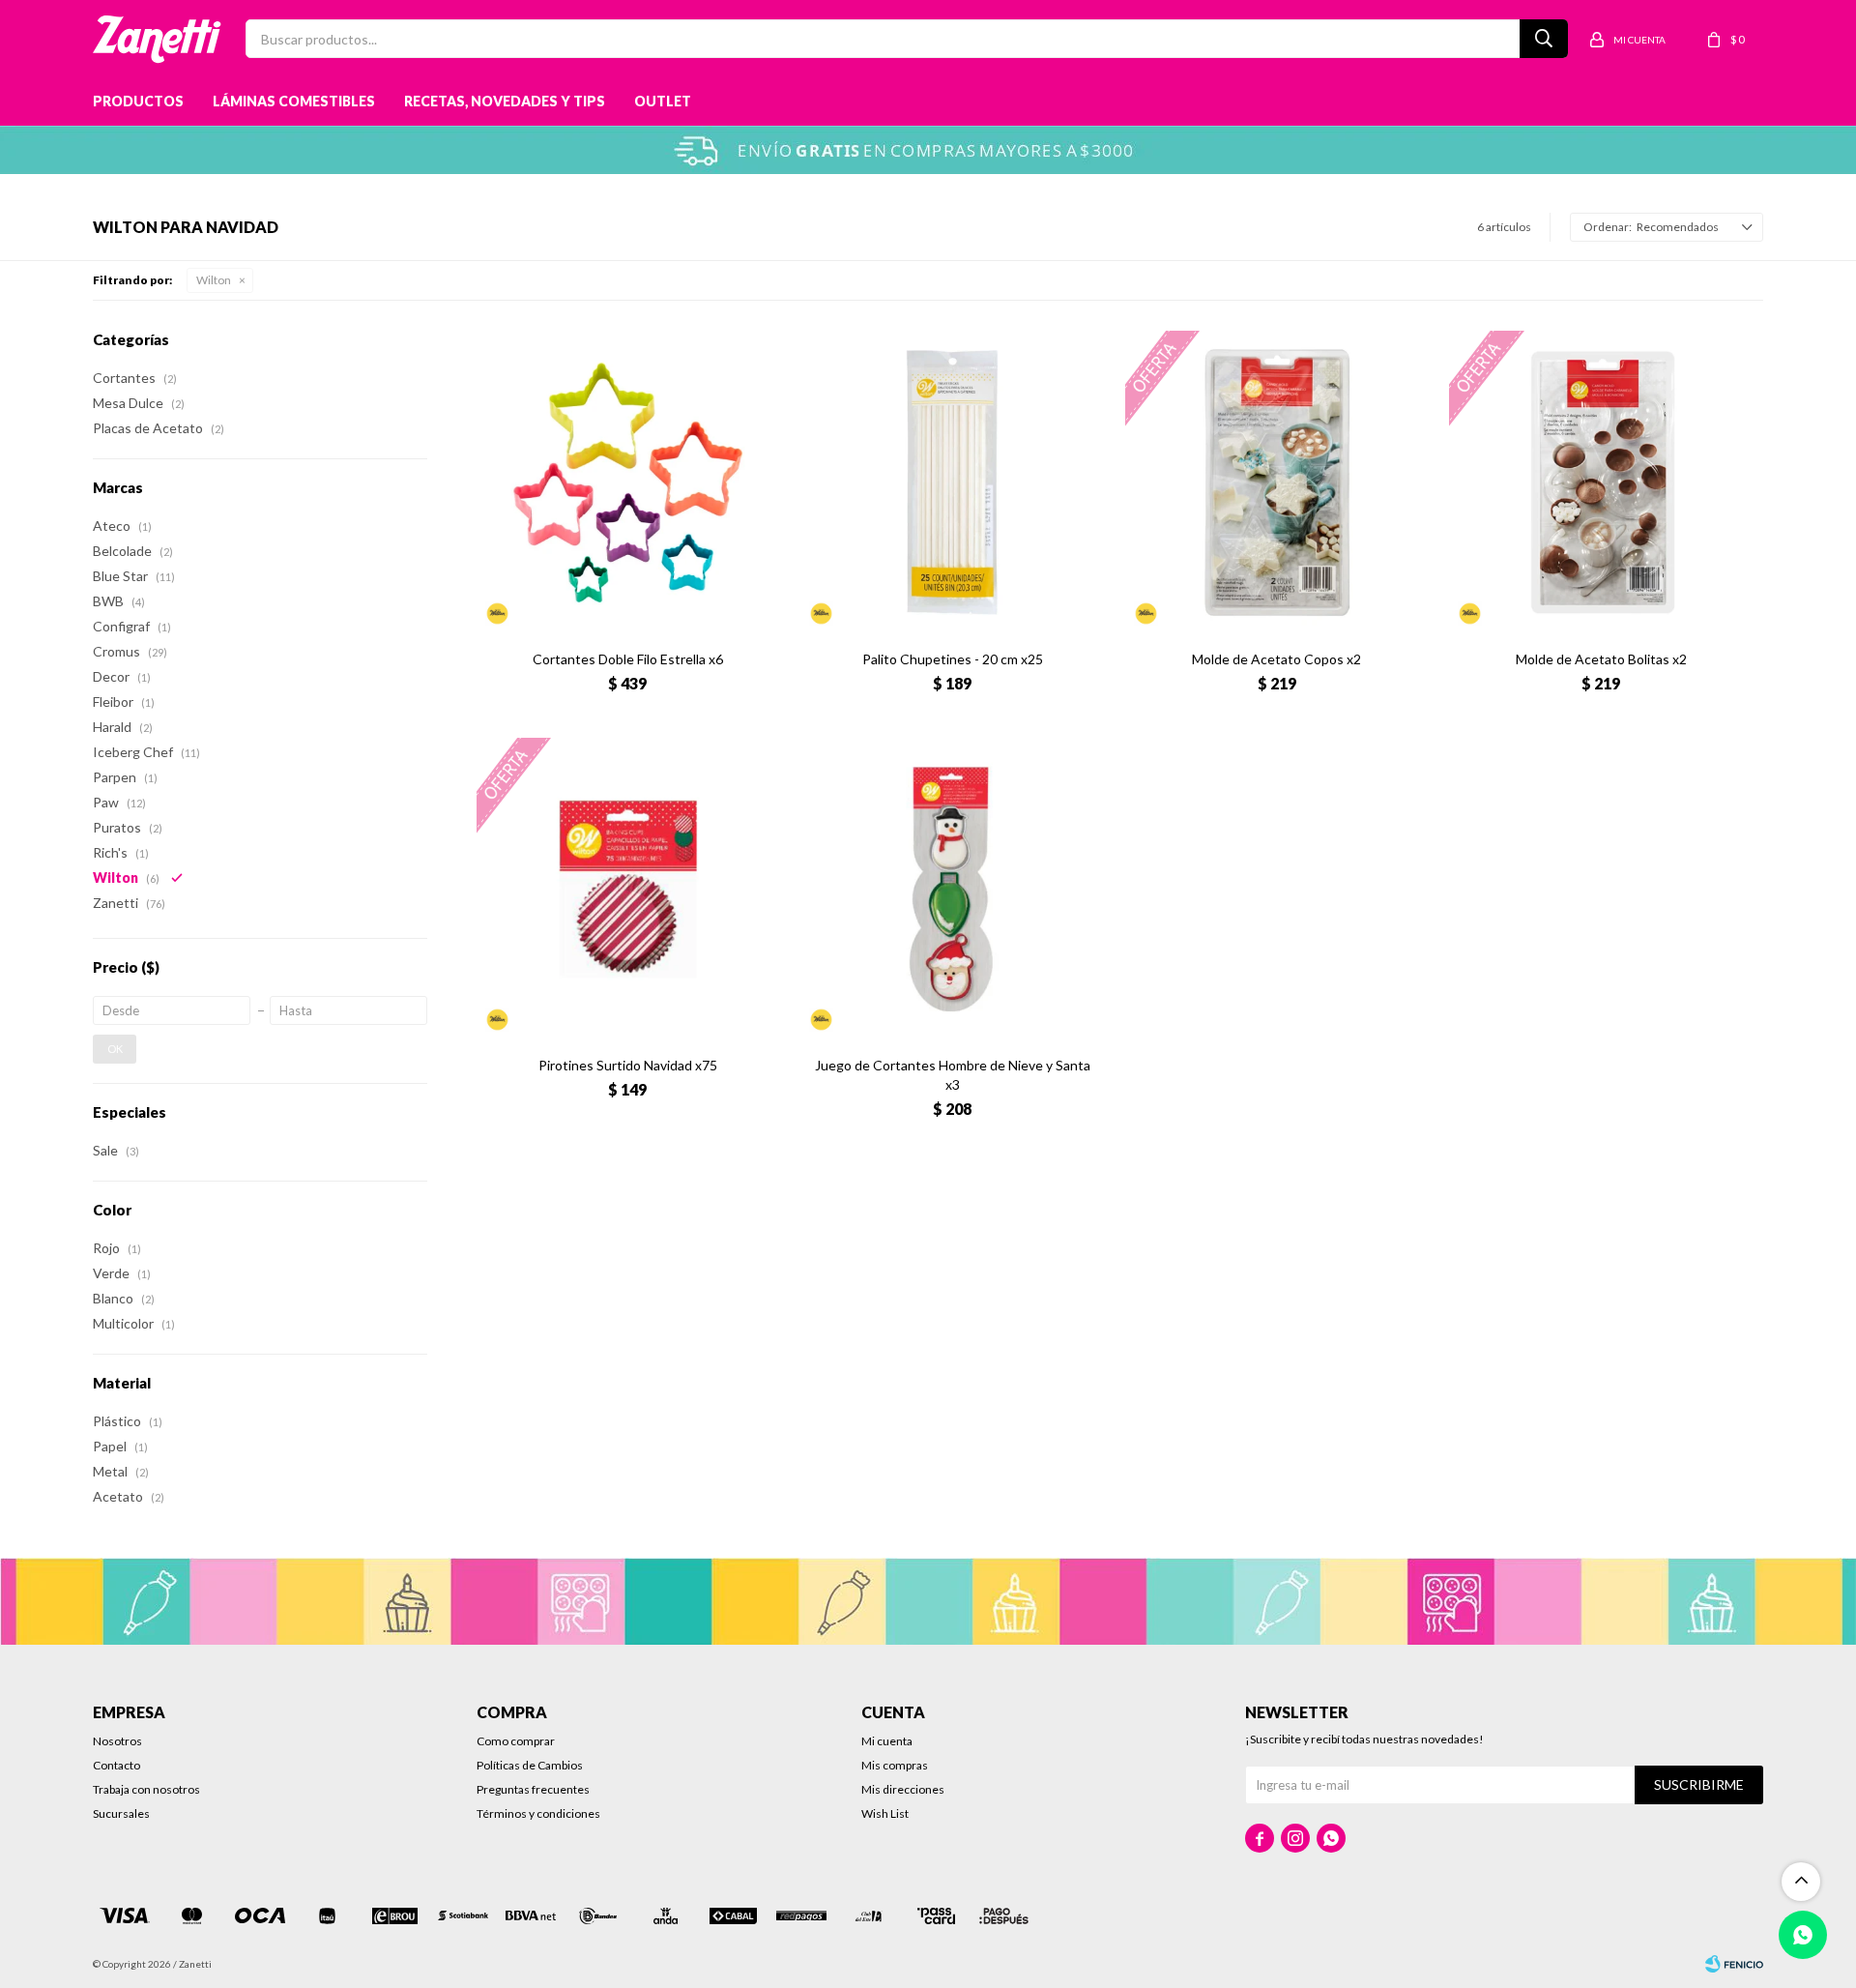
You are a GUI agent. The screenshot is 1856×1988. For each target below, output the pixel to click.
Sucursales (121, 1813)
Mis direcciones (903, 1789)
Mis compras (895, 1765)
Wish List (885, 1813)
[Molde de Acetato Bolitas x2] (1601, 482)
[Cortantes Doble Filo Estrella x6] (628, 482)
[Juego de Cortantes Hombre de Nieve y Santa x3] (952, 890)
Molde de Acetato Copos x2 (1276, 659)
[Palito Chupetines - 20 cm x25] (952, 482)
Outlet (663, 101)
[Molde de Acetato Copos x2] (1277, 482)
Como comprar (516, 1741)
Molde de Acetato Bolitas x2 (1601, 659)
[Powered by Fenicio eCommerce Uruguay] (1734, 1964)
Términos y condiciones (538, 1813)
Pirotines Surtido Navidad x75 (628, 1065)
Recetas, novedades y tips (505, 101)
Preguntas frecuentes (533, 1789)
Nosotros (117, 1741)
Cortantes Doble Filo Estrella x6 (628, 659)
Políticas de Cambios (530, 1765)
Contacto (116, 1765)
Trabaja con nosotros (146, 1789)
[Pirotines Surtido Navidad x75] (628, 890)
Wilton (214, 280)
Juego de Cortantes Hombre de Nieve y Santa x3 (953, 1075)
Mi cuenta (887, 1741)
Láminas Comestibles (294, 101)
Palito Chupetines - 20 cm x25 (953, 659)
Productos (138, 101)
